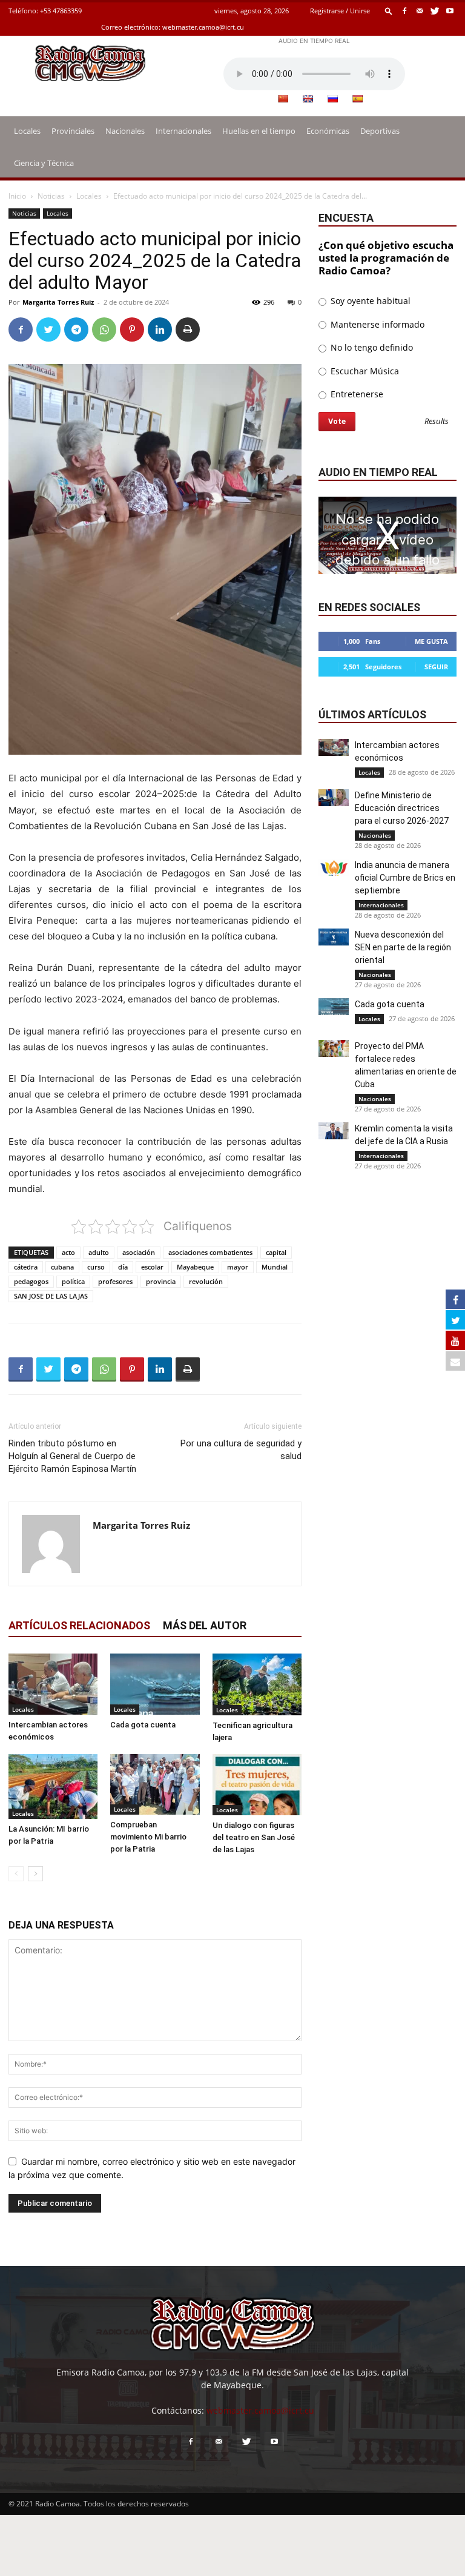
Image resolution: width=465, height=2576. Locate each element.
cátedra (26, 1267)
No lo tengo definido (371, 347)
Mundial (275, 1267)
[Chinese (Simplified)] (283, 99)
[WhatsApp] (104, 329)
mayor (238, 1267)
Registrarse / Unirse (340, 11)
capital (276, 1252)
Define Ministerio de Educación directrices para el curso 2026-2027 (402, 808)
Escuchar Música (364, 371)
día (123, 1267)
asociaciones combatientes (210, 1252)
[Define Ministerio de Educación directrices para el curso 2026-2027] (334, 798)
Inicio (17, 196)
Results (437, 422)
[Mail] (420, 11)
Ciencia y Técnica (44, 163)
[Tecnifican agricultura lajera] (257, 1684)
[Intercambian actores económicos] (53, 1684)
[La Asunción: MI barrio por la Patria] (53, 1786)
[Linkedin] (160, 329)
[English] (308, 99)
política (73, 1281)
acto (68, 1252)
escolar (152, 1267)
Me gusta (431, 641)
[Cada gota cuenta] (155, 1684)
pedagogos (31, 1281)
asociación (139, 1252)
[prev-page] (16, 1874)
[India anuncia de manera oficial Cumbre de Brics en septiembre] (334, 867)
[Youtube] (450, 11)
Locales (27, 131)
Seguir (436, 667)
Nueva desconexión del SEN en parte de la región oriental (403, 947)
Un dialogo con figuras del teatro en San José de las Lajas (254, 1837)
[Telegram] (76, 329)
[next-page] (35, 1874)
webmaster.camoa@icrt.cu (203, 27)
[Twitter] (435, 11)
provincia (161, 1281)
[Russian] (332, 99)
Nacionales (125, 131)
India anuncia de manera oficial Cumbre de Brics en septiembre (405, 878)
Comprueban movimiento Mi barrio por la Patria (148, 1837)
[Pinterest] (132, 329)
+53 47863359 (61, 11)
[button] (389, 11)
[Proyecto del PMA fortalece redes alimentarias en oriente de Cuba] (334, 1048)
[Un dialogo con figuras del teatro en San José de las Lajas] (257, 1785)
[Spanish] (357, 99)
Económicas (328, 131)
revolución (206, 1281)
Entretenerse (356, 394)
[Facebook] (404, 11)
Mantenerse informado (376, 324)
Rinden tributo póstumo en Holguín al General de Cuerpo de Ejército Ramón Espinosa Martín (72, 1456)
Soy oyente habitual (369, 301)
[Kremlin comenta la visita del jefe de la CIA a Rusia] (334, 1131)
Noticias (51, 196)
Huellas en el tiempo (259, 131)
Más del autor (205, 1625)
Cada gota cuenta (143, 1725)
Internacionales (183, 131)
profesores (115, 1281)
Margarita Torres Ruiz (58, 302)
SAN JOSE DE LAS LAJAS (51, 1296)
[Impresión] (188, 329)
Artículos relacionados (79, 1625)
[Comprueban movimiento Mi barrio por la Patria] (155, 1785)
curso (96, 1267)
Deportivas (380, 131)
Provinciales (73, 131)
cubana (62, 1267)
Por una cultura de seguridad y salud (241, 1450)
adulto (99, 1252)
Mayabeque (195, 1267)
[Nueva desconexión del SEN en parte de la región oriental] (334, 937)
